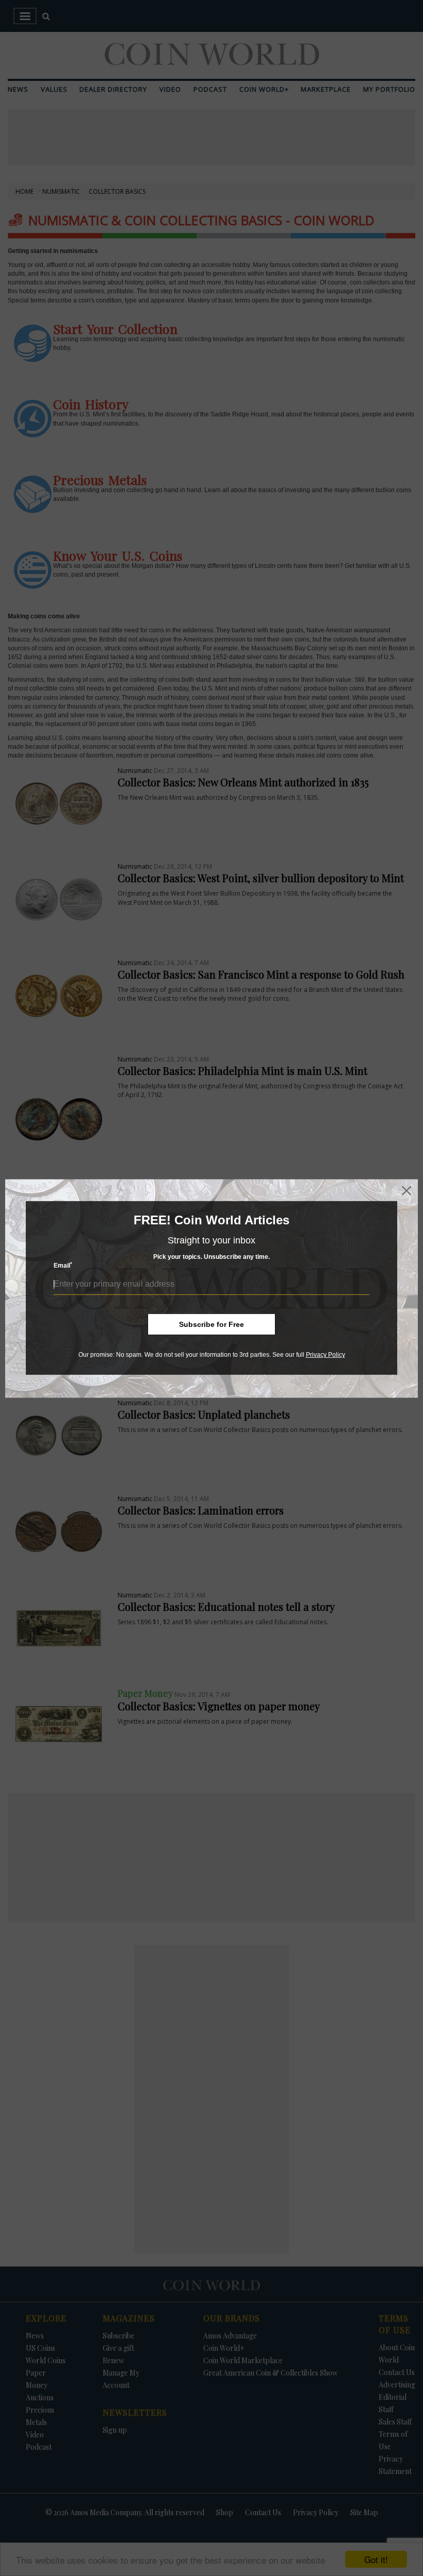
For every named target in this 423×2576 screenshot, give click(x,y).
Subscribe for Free (211, 1324)
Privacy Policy (326, 1355)
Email (63, 1265)
